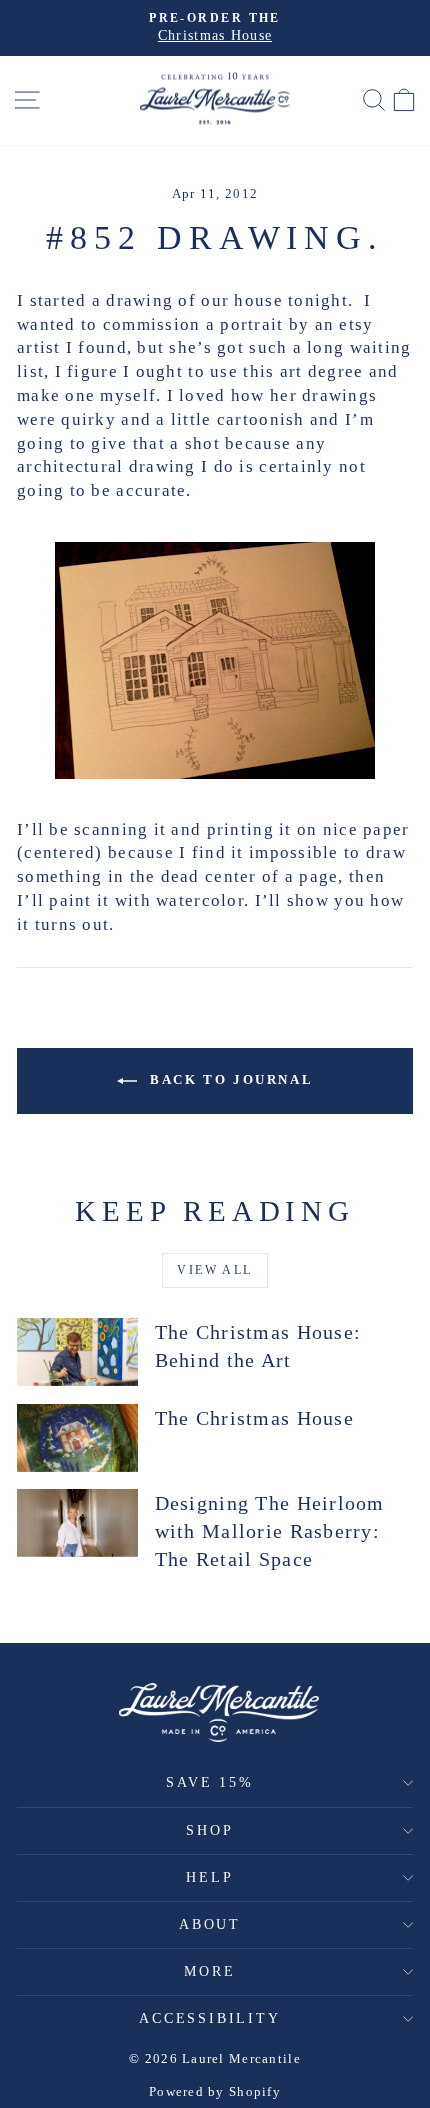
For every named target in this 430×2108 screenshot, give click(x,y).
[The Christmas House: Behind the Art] (77, 1352)
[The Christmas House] (77, 1438)
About (210, 1924)
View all (214, 1270)
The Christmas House (254, 1418)
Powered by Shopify (215, 2091)
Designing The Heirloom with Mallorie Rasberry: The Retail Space (270, 1531)
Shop (209, 1830)
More (209, 1971)
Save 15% (209, 1782)
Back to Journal (229, 1079)
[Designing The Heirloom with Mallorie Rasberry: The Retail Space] (77, 1523)
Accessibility (209, 2018)
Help (209, 1877)
